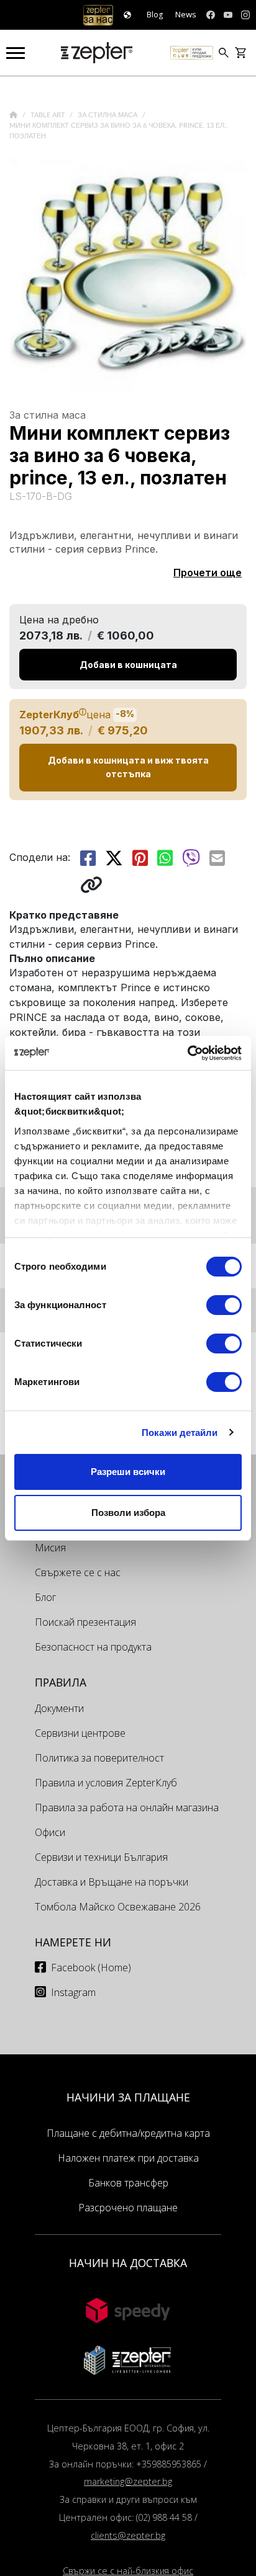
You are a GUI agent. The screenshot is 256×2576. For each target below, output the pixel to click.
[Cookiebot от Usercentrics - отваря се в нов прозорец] (187, 1053)
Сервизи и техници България (101, 1857)
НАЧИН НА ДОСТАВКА (128, 2263)
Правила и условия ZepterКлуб (106, 1783)
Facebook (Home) (91, 1968)
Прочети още (208, 573)
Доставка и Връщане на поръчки (112, 1882)
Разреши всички (128, 1472)
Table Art (49, 115)
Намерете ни (73, 1942)
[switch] (224, 1305)
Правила (61, 1682)
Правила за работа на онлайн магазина (127, 1807)
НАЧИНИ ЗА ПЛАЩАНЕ (128, 2097)
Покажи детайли (180, 1433)
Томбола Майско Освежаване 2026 (118, 1907)
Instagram (73, 1992)
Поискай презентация (85, 1622)
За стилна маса (108, 115)
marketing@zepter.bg (128, 2481)
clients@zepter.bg (128, 2535)
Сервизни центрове (80, 1733)
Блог (45, 1597)
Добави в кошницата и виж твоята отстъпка (128, 767)
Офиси (50, 1832)
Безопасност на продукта (93, 1647)
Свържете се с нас (78, 1572)
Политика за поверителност (99, 1758)
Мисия (50, 1548)
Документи (59, 1708)
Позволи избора (128, 1513)
